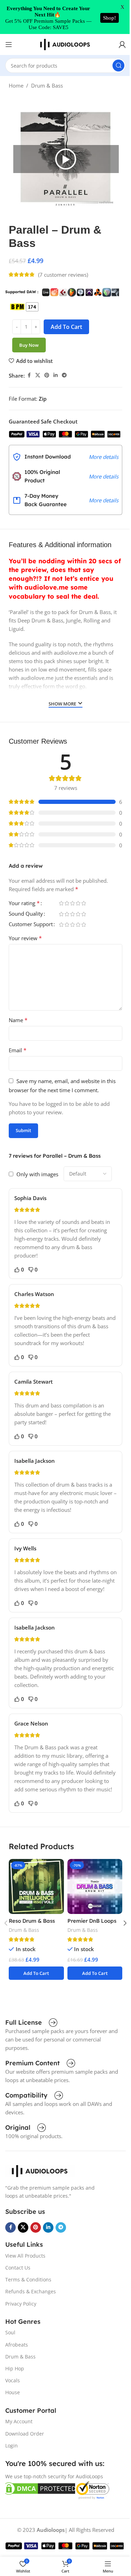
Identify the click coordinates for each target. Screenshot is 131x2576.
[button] (66, 159)
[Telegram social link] (64, 375)
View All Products (25, 2256)
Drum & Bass (47, 85)
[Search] (118, 66)
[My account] (122, 44)
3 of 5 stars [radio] (72, 903)
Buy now (29, 345)
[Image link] (40, 2170)
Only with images (37, 1174)
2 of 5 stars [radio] (67, 903)
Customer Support (31, 925)
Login (12, 2446)
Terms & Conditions (28, 2279)
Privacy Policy (21, 2304)
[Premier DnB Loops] (95, 1886)
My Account (19, 2421)
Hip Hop (15, 2368)
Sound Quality (26, 914)
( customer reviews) (63, 275)
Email (18, 1050)
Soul (10, 2332)
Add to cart (66, 327)
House (13, 2392)
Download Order (25, 2434)
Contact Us (18, 2268)
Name (18, 1020)
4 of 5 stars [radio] (78, 903)
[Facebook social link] (29, 375)
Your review (25, 938)
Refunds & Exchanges (31, 2291)
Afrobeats (17, 2345)
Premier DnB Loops (92, 1921)
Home (16, 85)
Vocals (13, 2380)
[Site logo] (66, 44)
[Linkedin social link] (56, 375)
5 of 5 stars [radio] (83, 903)
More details (104, 457)
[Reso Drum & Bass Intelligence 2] (36, 1886)
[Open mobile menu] (9, 44)
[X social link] (38, 375)
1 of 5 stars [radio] (61, 903)
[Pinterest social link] (47, 375)
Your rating (24, 904)
